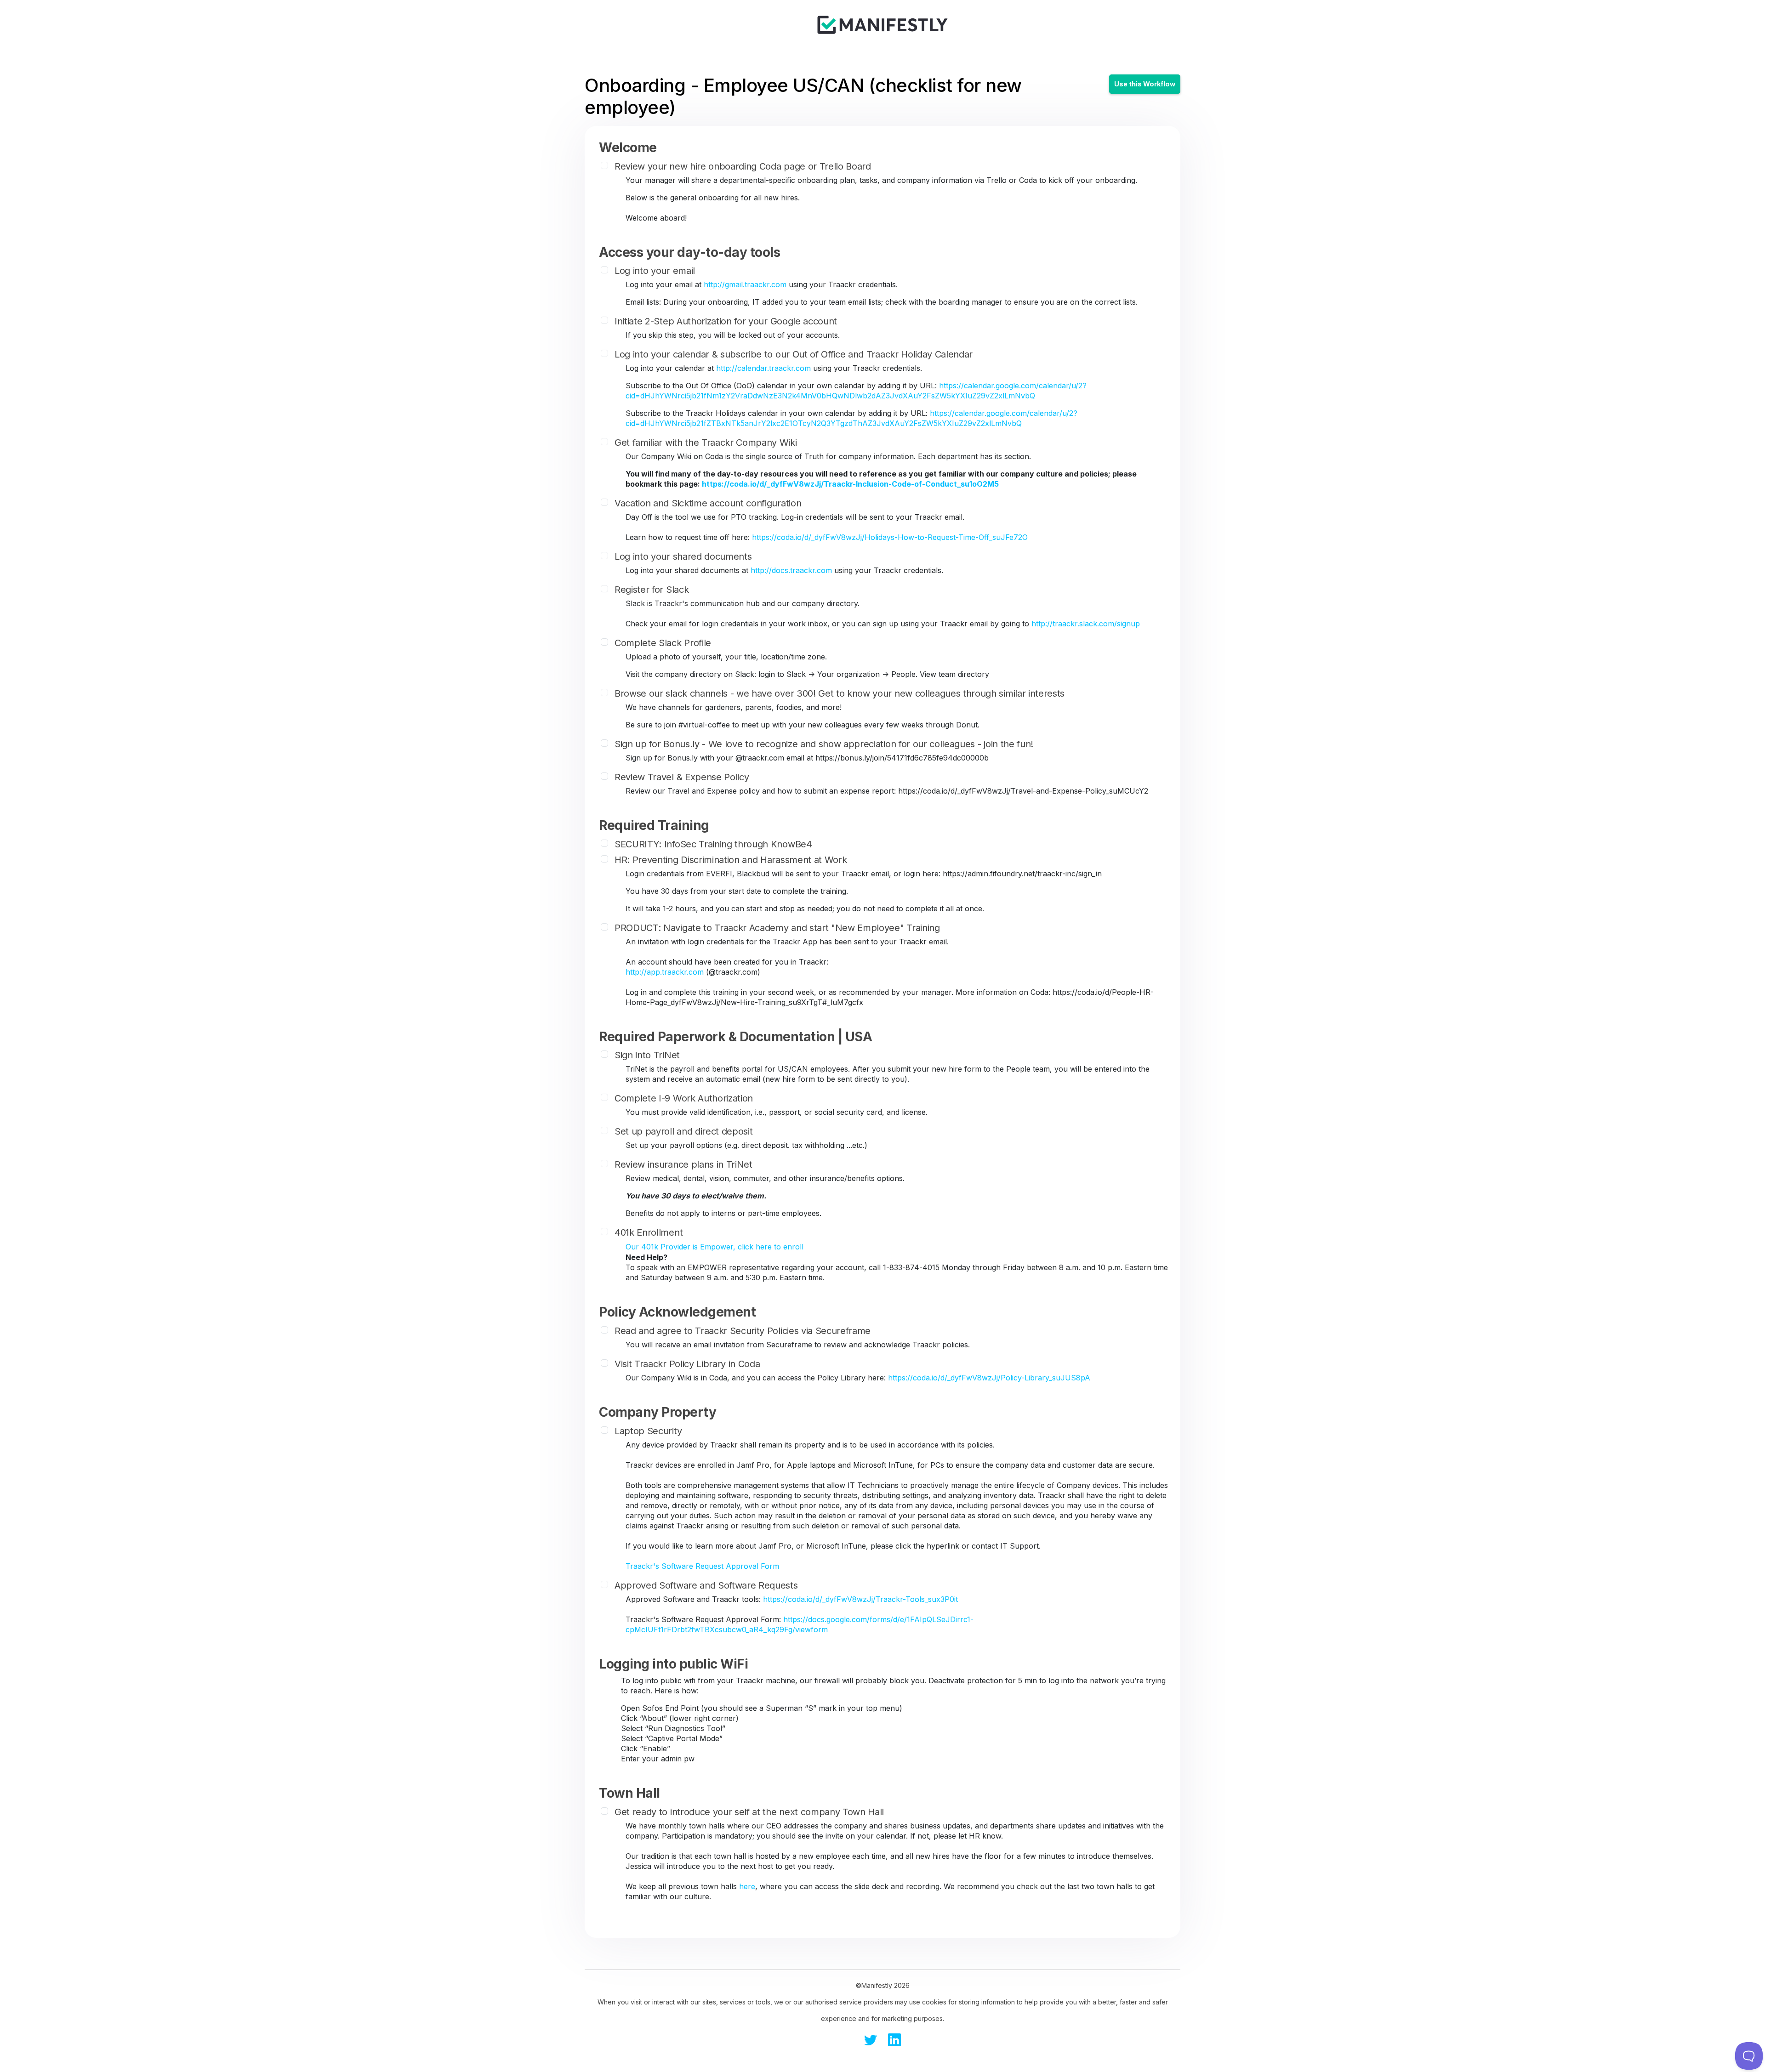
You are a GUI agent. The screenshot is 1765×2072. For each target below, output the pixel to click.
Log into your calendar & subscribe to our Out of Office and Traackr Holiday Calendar (794, 354)
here (747, 1886)
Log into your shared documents (683, 556)
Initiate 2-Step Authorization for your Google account (726, 321)
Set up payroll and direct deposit (683, 1131)
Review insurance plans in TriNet (683, 1164)
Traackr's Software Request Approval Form (702, 1566)
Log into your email (655, 271)
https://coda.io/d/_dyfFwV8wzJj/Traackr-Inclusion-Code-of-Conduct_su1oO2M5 (850, 484)
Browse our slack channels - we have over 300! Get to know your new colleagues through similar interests (840, 693)
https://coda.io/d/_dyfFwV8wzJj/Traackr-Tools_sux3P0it (860, 1599)
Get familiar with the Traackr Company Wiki (706, 443)
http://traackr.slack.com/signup (1086, 624)
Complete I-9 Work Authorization (684, 1098)
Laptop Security (648, 1431)
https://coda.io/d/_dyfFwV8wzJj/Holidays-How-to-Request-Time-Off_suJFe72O (890, 537)
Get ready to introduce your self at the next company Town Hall (749, 1812)
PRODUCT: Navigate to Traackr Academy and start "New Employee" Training (777, 928)
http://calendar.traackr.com (763, 368)
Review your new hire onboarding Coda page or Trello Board (743, 166)
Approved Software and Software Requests (706, 1585)
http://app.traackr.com (665, 972)
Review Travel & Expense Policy (682, 777)
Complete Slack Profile (663, 643)
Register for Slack (652, 590)
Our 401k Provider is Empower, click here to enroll (715, 1247)
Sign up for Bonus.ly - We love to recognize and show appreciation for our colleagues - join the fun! (824, 744)
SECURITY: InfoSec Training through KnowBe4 (713, 844)
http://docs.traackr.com (791, 570)
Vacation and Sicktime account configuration (708, 503)
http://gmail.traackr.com (745, 284)
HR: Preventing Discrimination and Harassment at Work (731, 860)
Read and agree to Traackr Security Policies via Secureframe (743, 1331)
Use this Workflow (1145, 84)
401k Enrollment (649, 1232)
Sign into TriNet (647, 1055)
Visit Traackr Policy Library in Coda (687, 1364)
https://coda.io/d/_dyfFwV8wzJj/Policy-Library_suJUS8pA (989, 1378)
